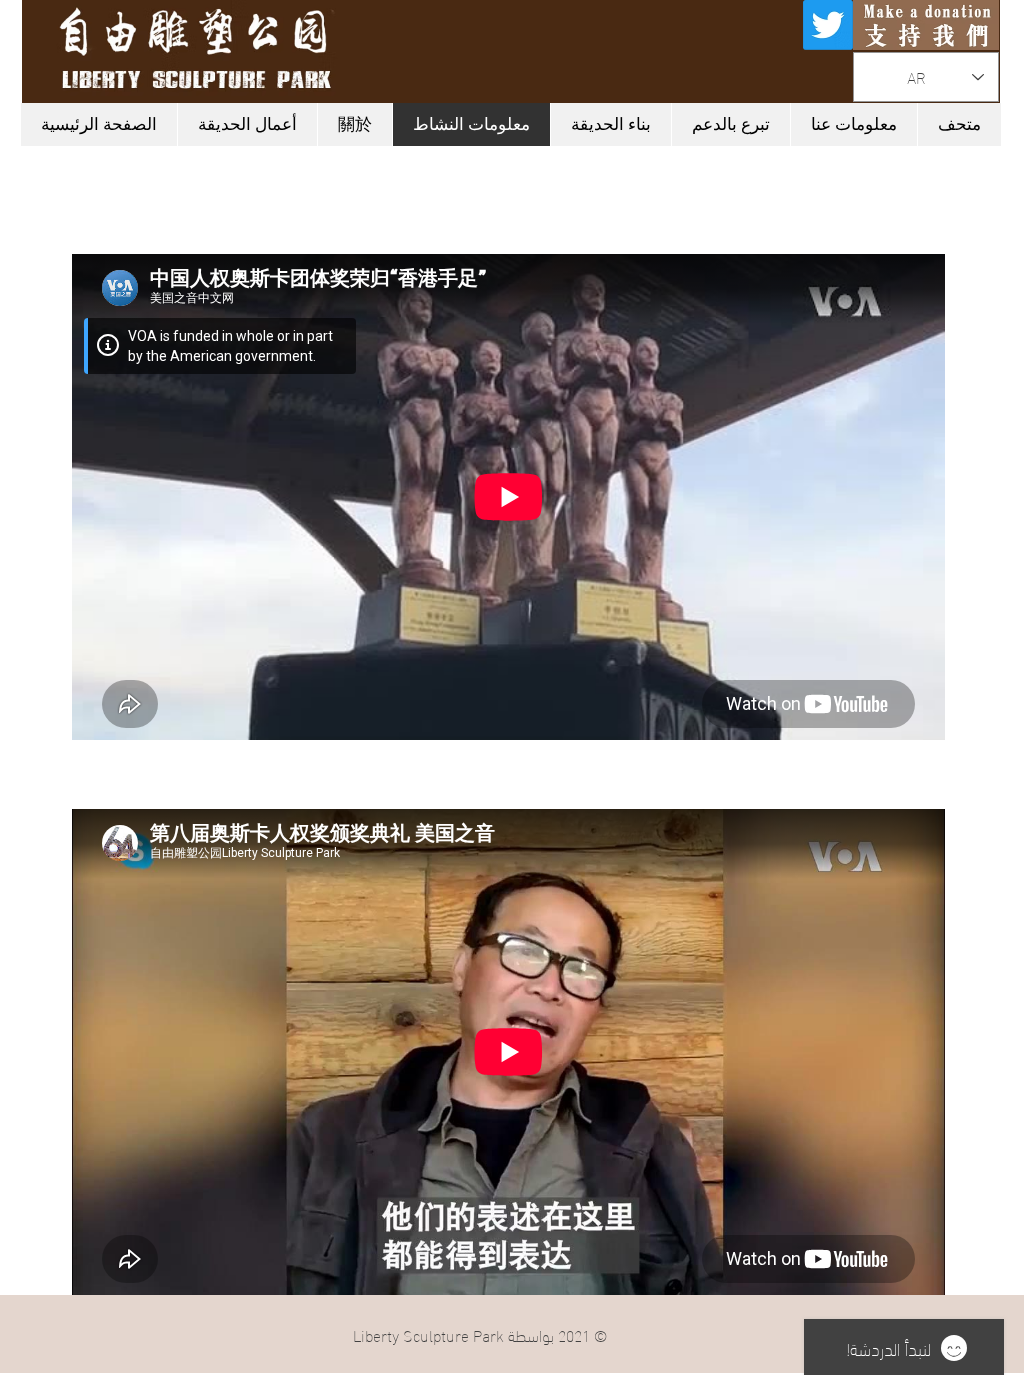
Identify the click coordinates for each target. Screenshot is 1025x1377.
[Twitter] (828, 25)
